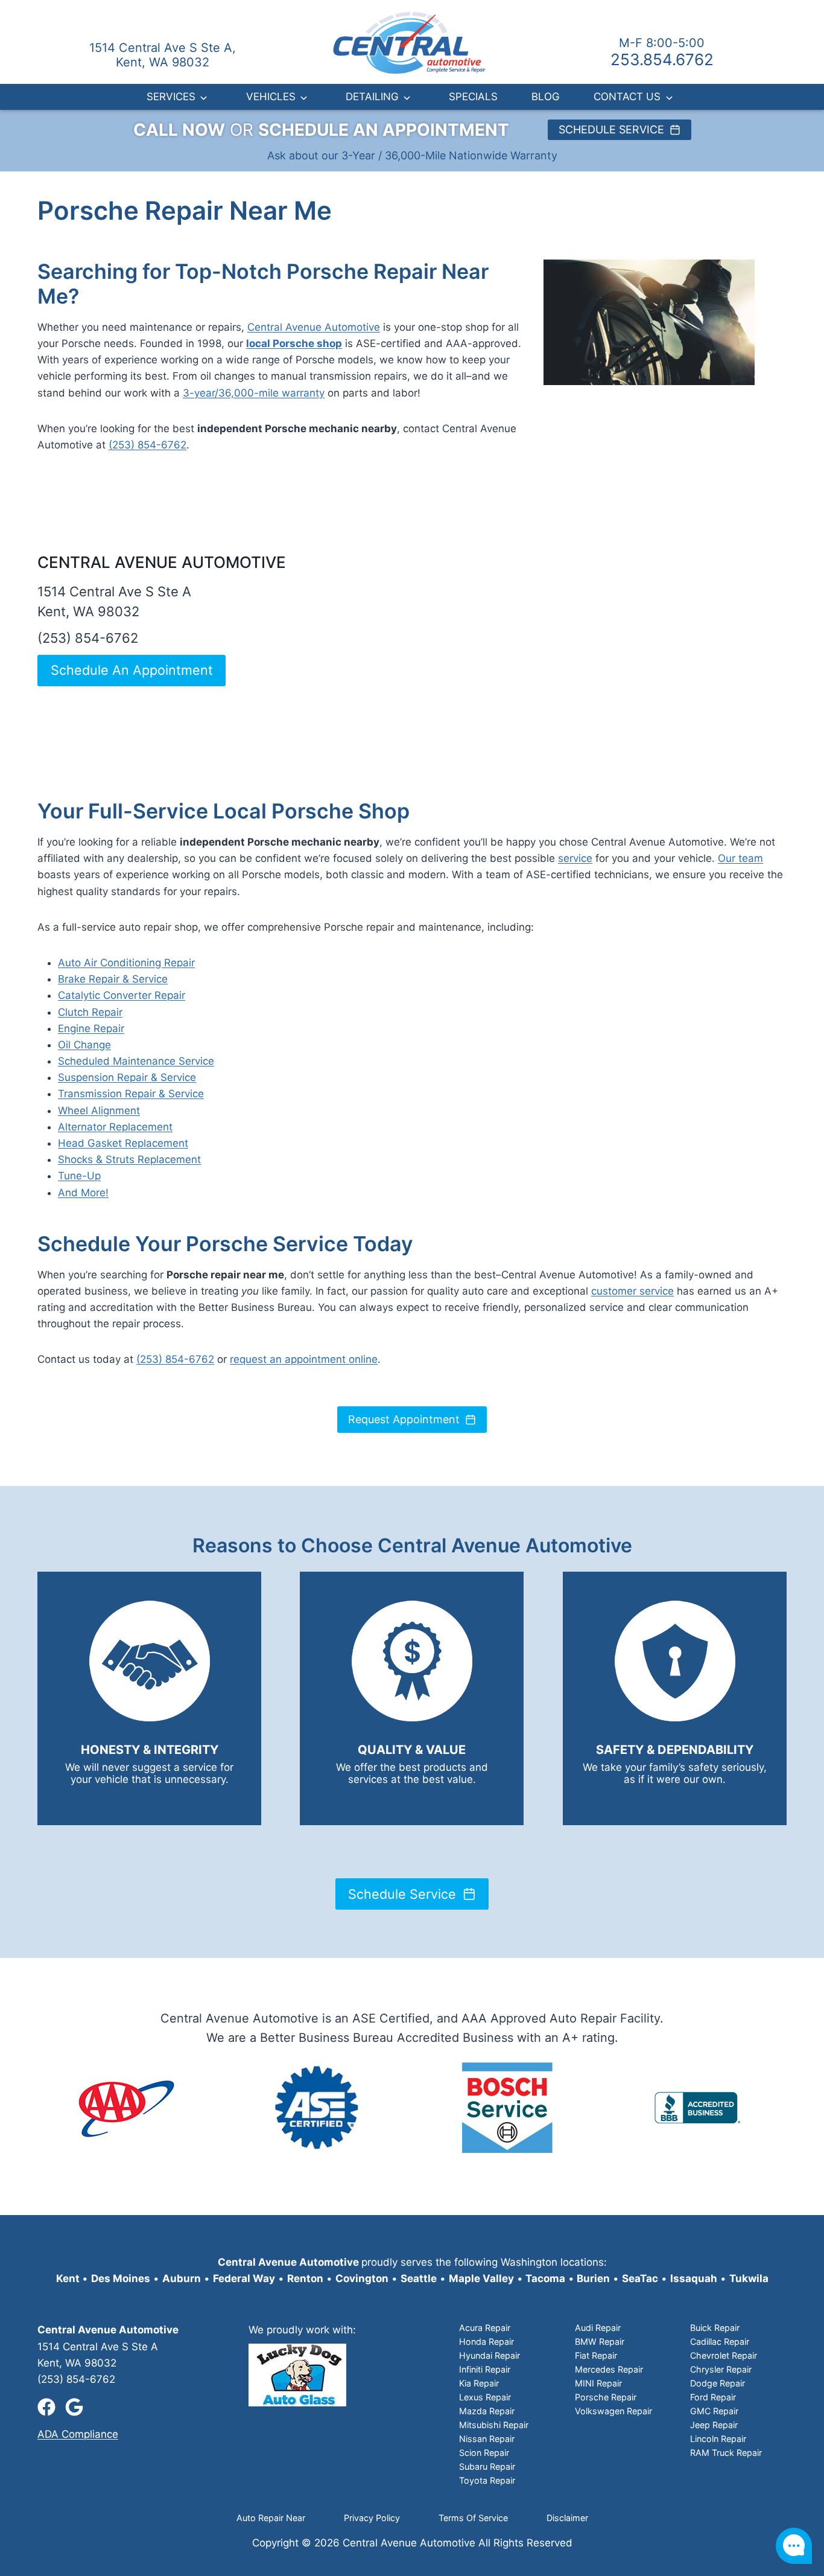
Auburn (182, 2278)
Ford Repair (713, 2397)
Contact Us (627, 97)
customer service (632, 1291)
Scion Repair (484, 2453)
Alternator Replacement (115, 1127)
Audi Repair (598, 2328)
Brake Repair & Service (113, 979)
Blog (546, 97)
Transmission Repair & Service (131, 1094)
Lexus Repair (485, 2397)
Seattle (419, 2278)
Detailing (372, 97)
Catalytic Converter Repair (122, 995)
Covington (362, 2278)
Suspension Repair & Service (127, 1077)
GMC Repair (714, 2411)
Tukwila (749, 2278)
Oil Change (84, 1045)
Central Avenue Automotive (314, 327)
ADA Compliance (78, 2434)
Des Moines (121, 2278)
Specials (473, 97)
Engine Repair (91, 1028)
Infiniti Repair (485, 2369)
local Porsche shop (294, 343)
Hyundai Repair (490, 2355)
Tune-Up (79, 1176)
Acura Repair (485, 2328)
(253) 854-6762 (147, 445)
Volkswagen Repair (613, 2411)
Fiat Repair (596, 2355)
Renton (305, 2278)
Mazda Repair (487, 2411)
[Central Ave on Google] (74, 2407)
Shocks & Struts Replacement (129, 1159)
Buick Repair (715, 2328)
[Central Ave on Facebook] (46, 2407)
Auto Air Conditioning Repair (126, 963)
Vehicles (271, 97)
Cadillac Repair (720, 2342)
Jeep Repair (714, 2425)
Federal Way (244, 2278)
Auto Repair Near (271, 2518)
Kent (68, 2278)
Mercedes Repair (609, 2369)
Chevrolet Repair (724, 2355)
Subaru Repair (487, 2466)
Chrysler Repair (721, 2369)
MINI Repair (598, 2383)
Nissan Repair (487, 2439)
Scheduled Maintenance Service (136, 1061)
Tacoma (544, 2278)
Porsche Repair (606, 2397)
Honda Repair (486, 2342)
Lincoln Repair (718, 2439)
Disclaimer (567, 2518)
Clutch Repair (90, 1012)
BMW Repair (600, 2342)
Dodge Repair (718, 2383)
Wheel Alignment (99, 1111)
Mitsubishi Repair (494, 2425)
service (575, 858)
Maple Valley (481, 2278)
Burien (592, 2278)
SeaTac (640, 2278)
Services (171, 97)
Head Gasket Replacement (123, 1143)
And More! (83, 1193)
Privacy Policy (372, 2518)
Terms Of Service (473, 2518)
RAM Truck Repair (726, 2453)
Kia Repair (479, 2383)
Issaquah (694, 2278)
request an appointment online (304, 1359)
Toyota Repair (487, 2480)
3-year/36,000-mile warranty (254, 393)
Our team (740, 858)
